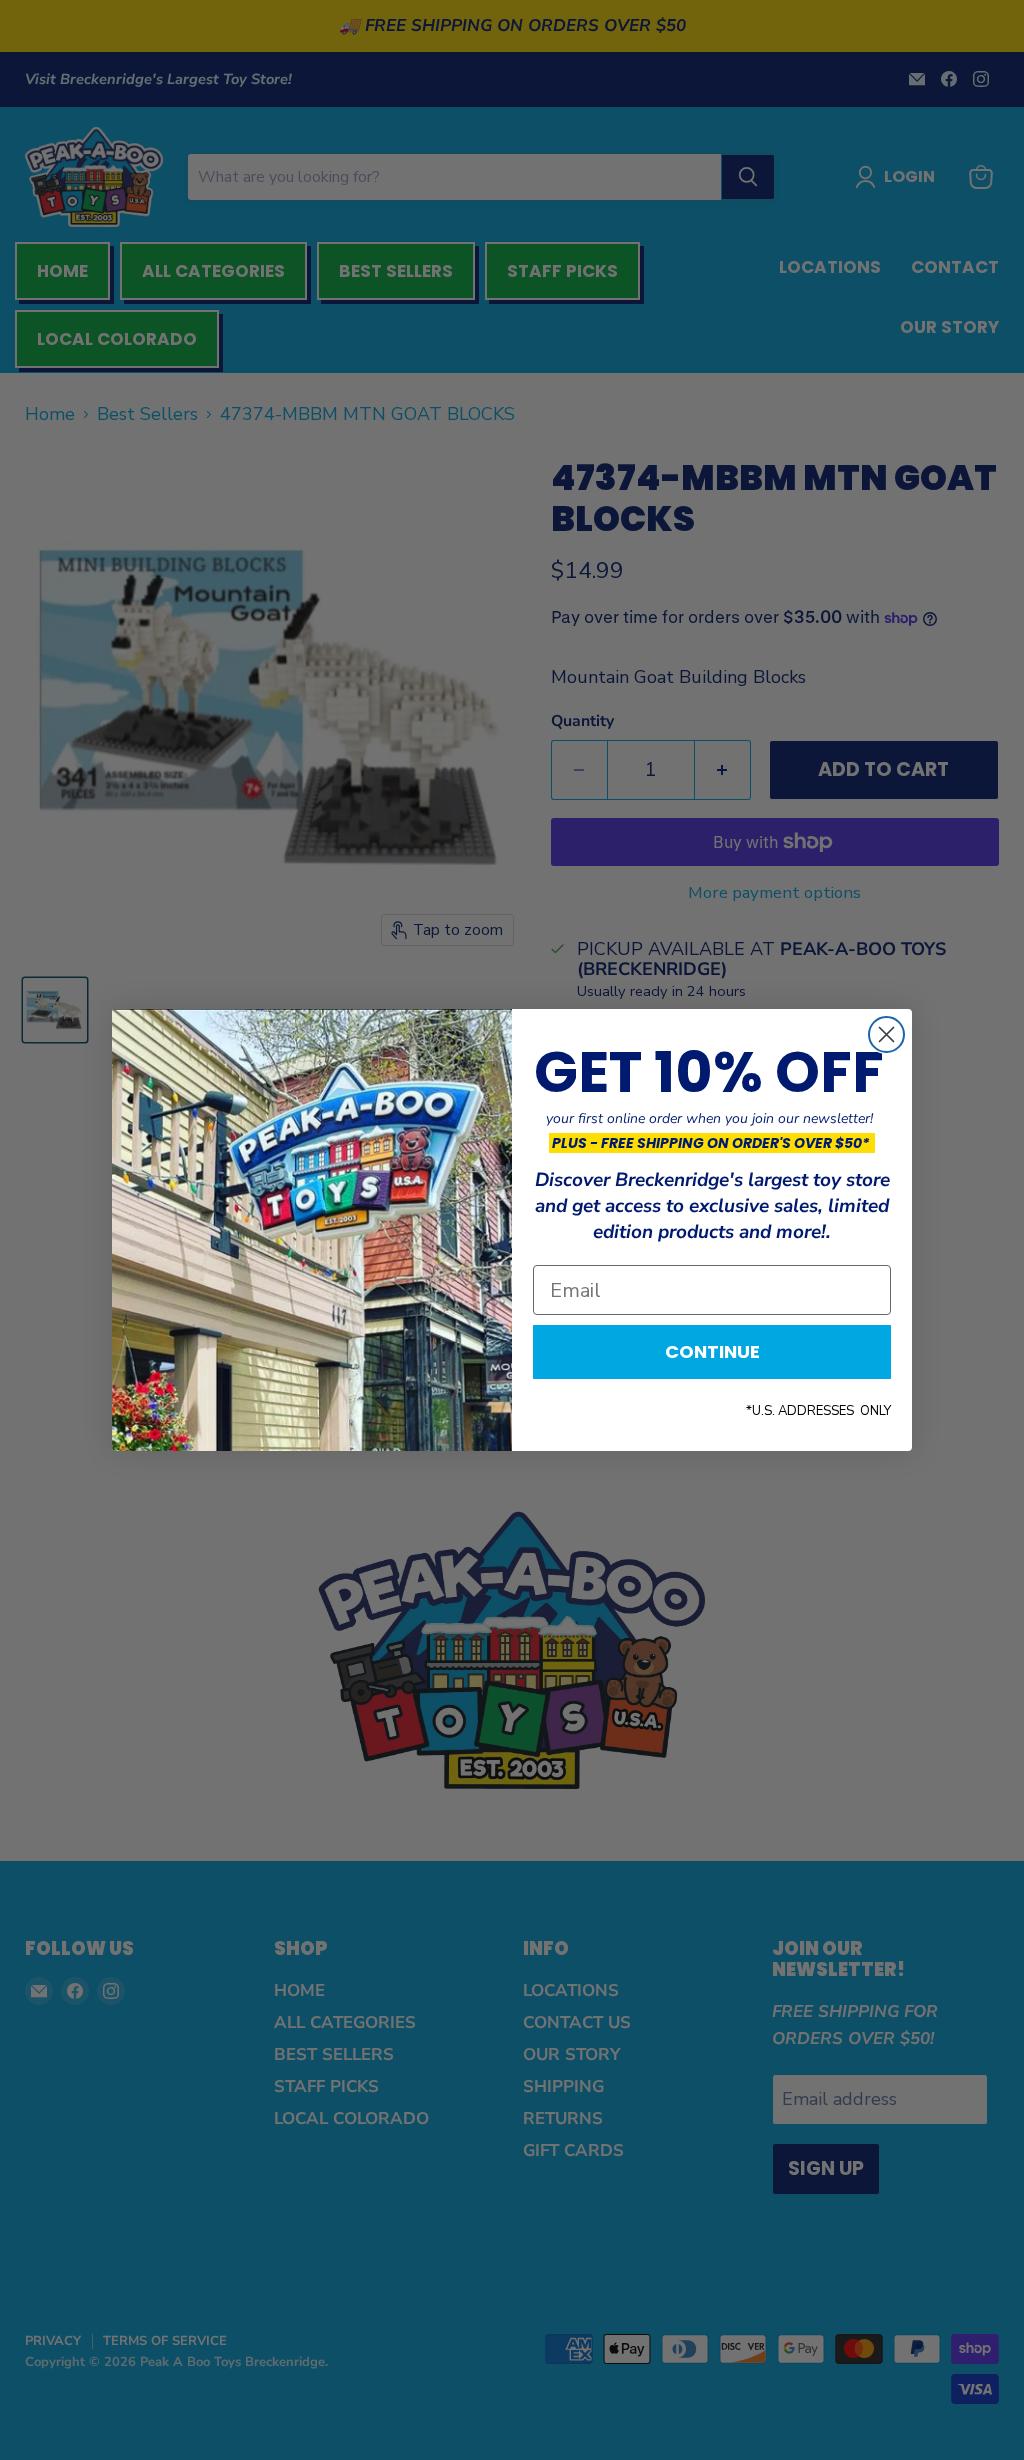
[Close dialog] (886, 1034)
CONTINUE (712, 1351)
